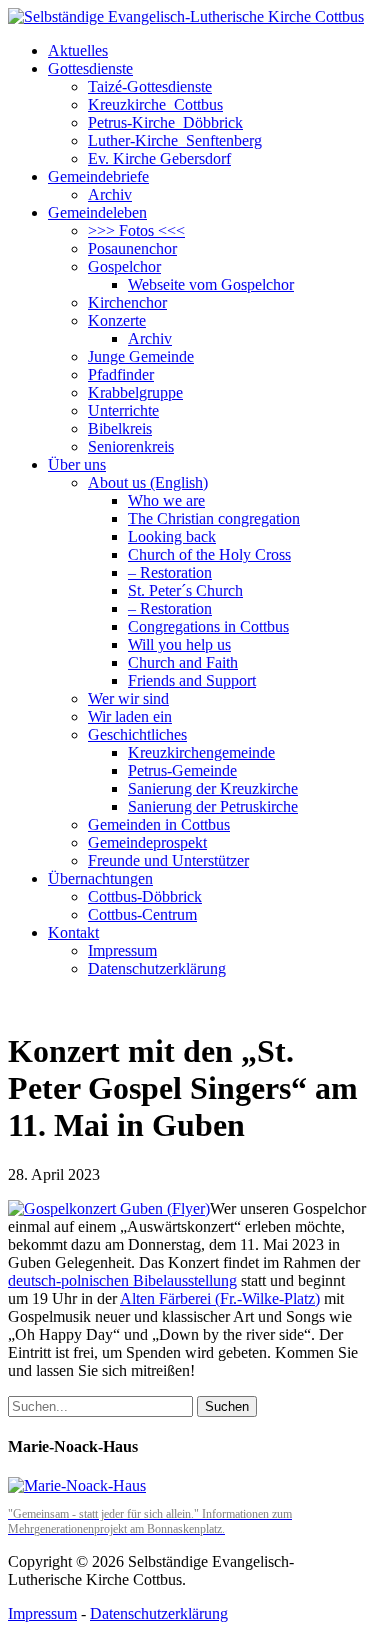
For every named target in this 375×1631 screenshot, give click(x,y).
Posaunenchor (132, 248)
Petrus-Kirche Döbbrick (165, 122)
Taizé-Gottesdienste (150, 86)
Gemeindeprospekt (147, 842)
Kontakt (73, 932)
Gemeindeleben (97, 212)
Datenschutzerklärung (157, 968)
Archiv (110, 194)
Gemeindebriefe (98, 176)
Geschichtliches (137, 734)
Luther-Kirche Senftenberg (175, 140)
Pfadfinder (121, 374)
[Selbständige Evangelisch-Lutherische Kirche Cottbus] (186, 16)
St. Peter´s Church (185, 590)
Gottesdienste (90, 68)
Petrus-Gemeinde (182, 770)
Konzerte (117, 320)
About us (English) (148, 482)
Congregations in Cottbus (208, 626)
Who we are (166, 500)
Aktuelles (78, 50)
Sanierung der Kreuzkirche (213, 788)
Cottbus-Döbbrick (145, 896)
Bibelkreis (120, 428)
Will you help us (179, 644)
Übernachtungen (100, 878)
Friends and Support (192, 680)
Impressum (122, 950)
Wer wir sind (128, 698)
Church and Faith (183, 662)
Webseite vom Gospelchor (211, 284)
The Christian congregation (214, 518)
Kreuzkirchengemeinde (201, 752)
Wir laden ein (130, 716)
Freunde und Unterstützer (168, 860)
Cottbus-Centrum (142, 914)
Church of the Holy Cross (209, 554)
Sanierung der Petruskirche (213, 806)
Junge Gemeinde (141, 356)
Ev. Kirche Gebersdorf (159, 158)
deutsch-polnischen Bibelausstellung (122, 1280)
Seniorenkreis (131, 446)
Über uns (77, 464)
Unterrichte (123, 410)
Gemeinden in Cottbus (159, 824)
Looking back (172, 536)
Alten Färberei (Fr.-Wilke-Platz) (220, 1298)
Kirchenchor (127, 302)
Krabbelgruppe (135, 392)
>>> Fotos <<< (136, 230)
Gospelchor (124, 266)
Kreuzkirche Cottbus (155, 104)
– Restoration (170, 572)
